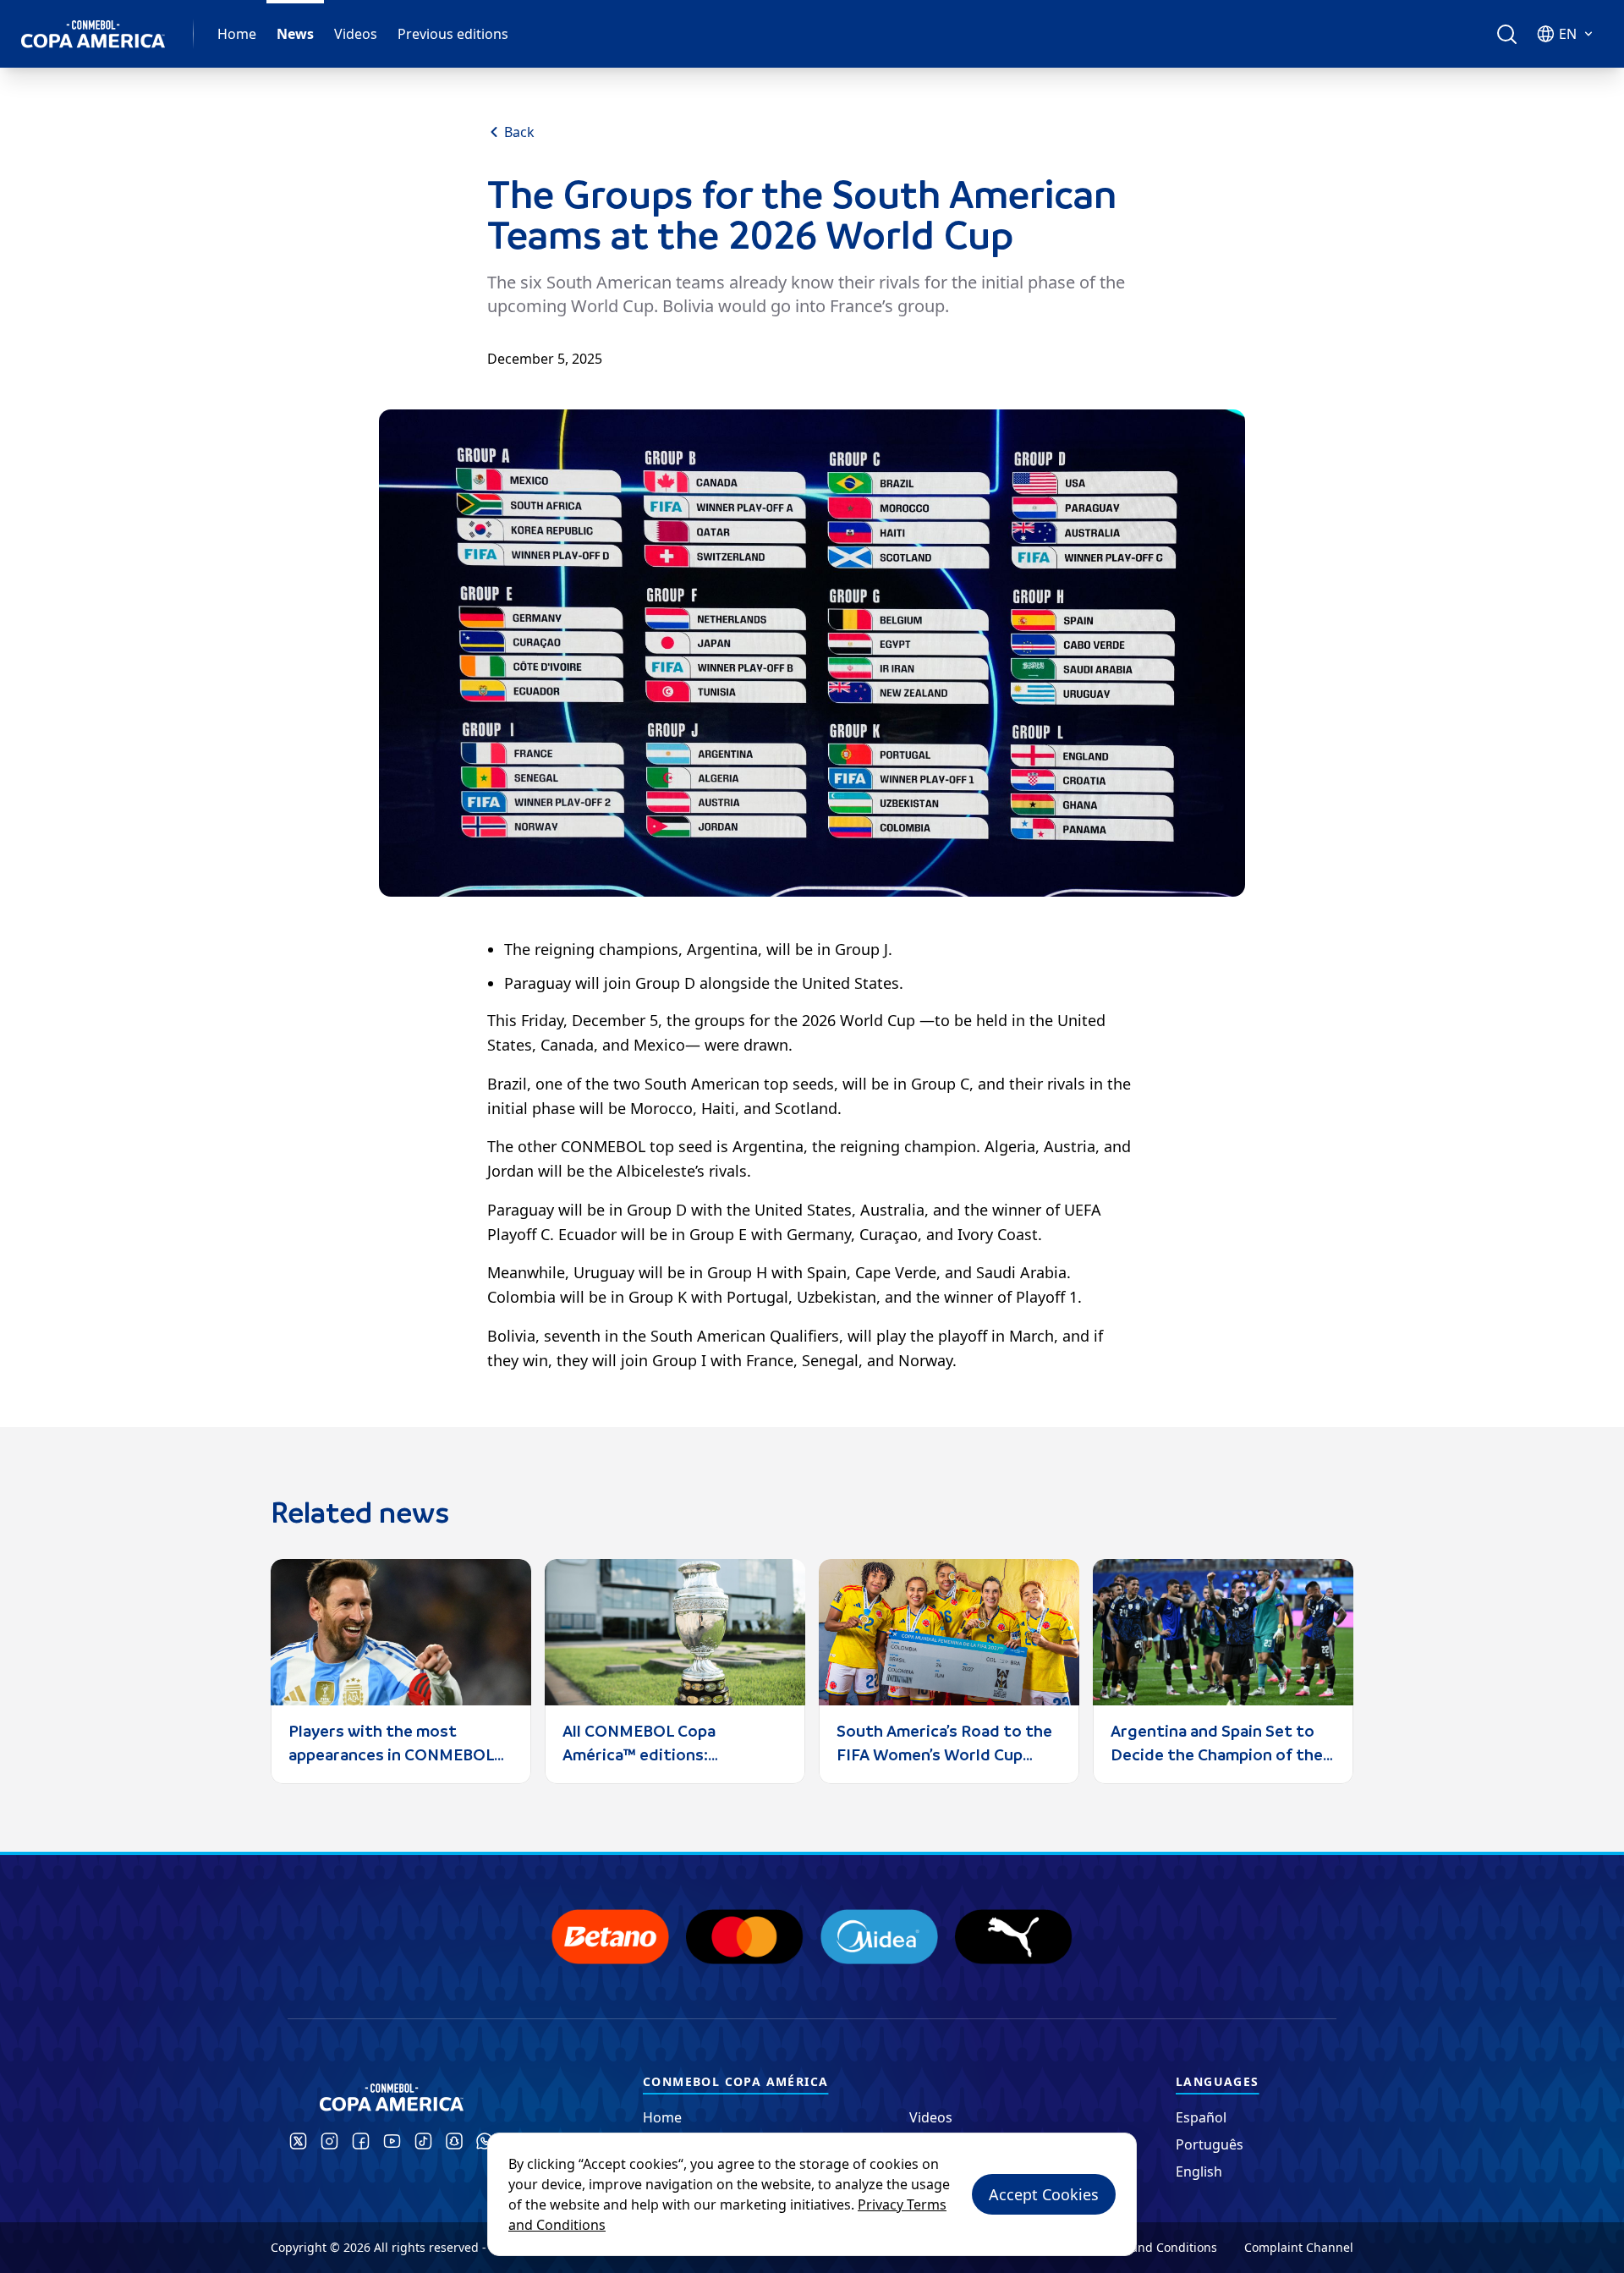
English (1199, 2171)
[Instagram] (329, 2141)
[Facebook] (361, 2141)
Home (237, 34)
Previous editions (453, 34)
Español (1201, 2117)
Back (519, 132)
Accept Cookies (1044, 2194)
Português (1210, 2144)
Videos (356, 34)
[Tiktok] (423, 2141)
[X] (298, 2141)
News (295, 34)
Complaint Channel (1299, 2247)
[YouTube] (392, 2141)
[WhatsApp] (485, 2141)
